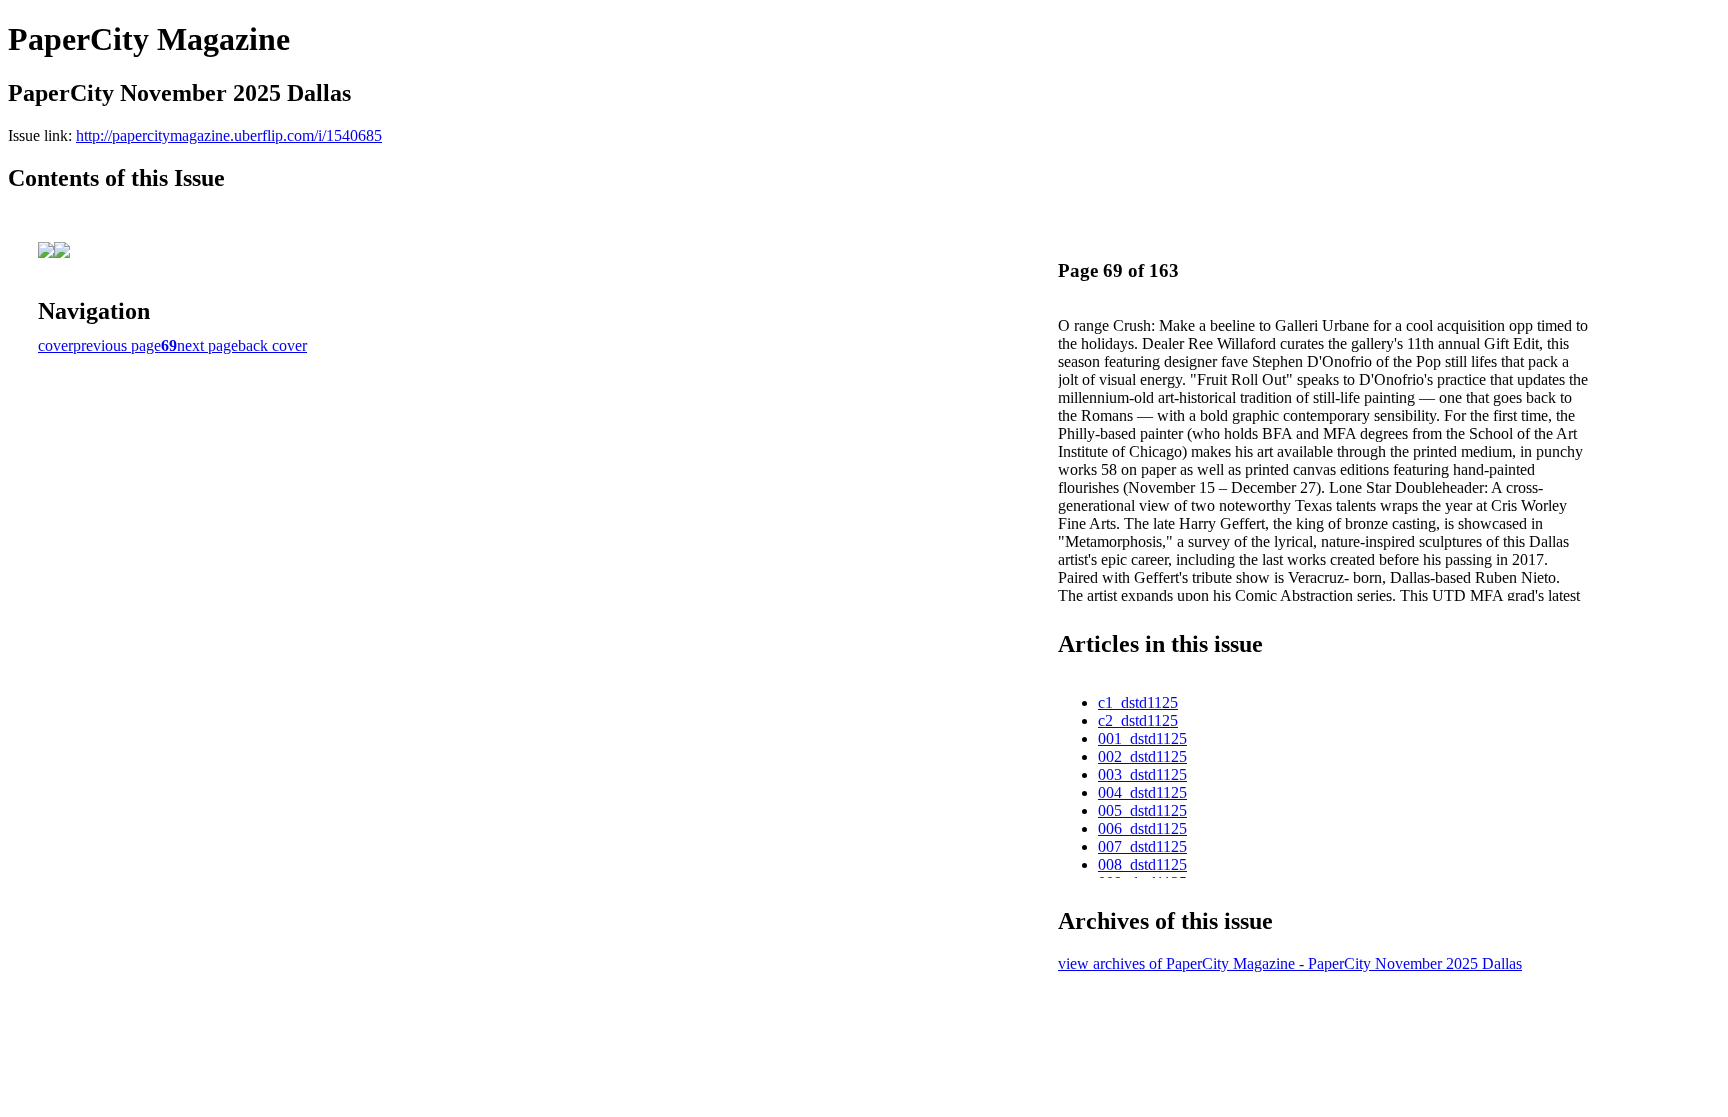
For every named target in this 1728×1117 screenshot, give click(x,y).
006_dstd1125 (1142, 828)
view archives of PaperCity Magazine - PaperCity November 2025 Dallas (1290, 963)
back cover (272, 345)
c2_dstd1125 (1138, 720)
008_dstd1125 (1142, 864)
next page (207, 345)
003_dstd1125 (1142, 774)
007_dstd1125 (1142, 846)
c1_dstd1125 (1138, 702)
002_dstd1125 (1142, 756)
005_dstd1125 (1142, 810)
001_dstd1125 (1142, 738)
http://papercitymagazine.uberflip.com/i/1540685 (229, 135)
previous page (117, 345)
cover (55, 345)
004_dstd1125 (1142, 792)
